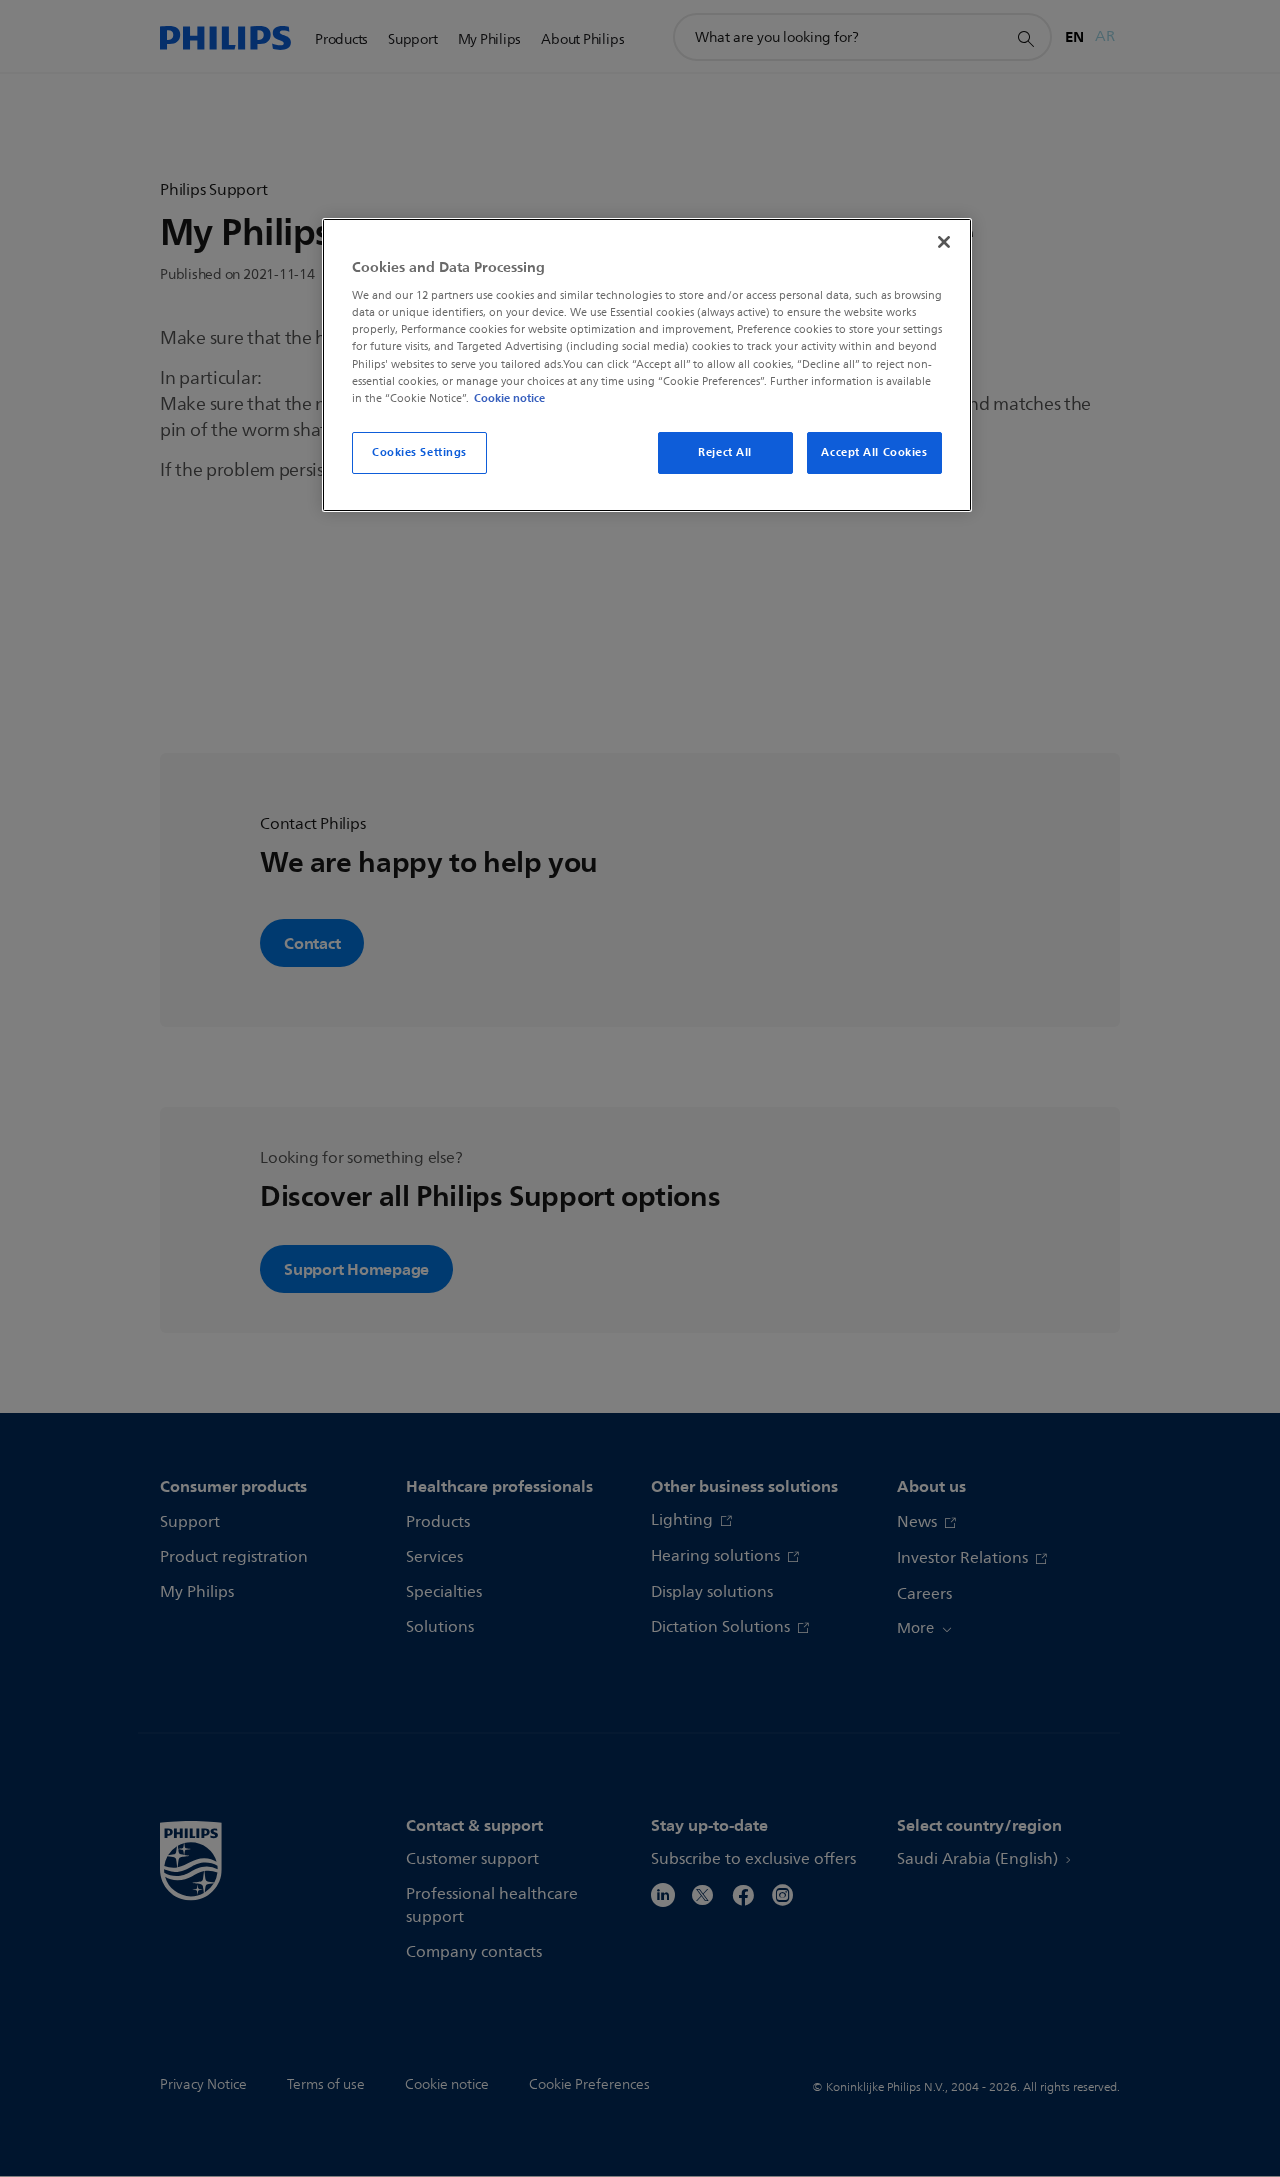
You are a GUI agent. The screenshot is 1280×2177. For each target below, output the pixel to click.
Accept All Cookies (874, 452)
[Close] (944, 242)
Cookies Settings (419, 452)
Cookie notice (509, 398)
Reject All (725, 452)
